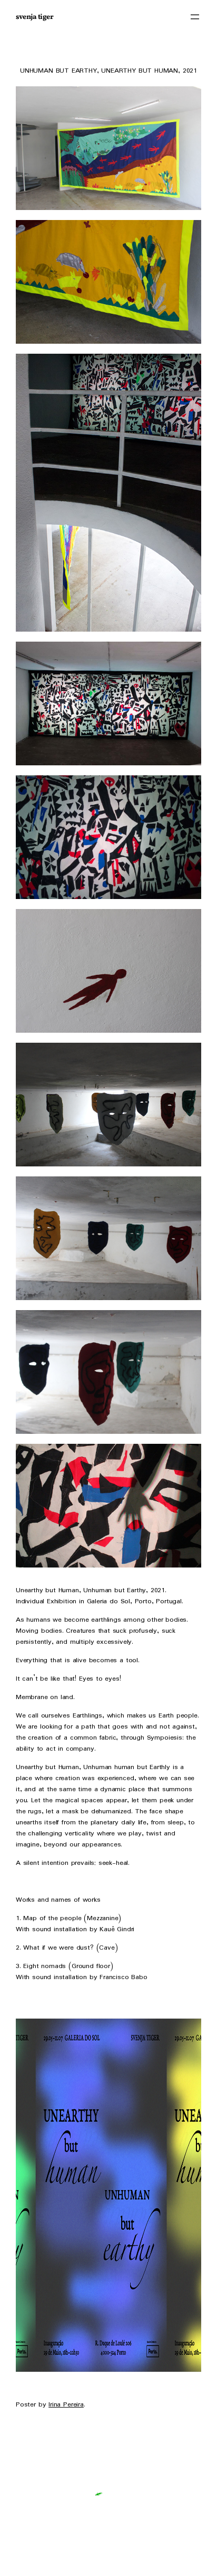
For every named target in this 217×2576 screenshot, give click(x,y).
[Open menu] (195, 17)
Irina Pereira (66, 2405)
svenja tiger (34, 17)
